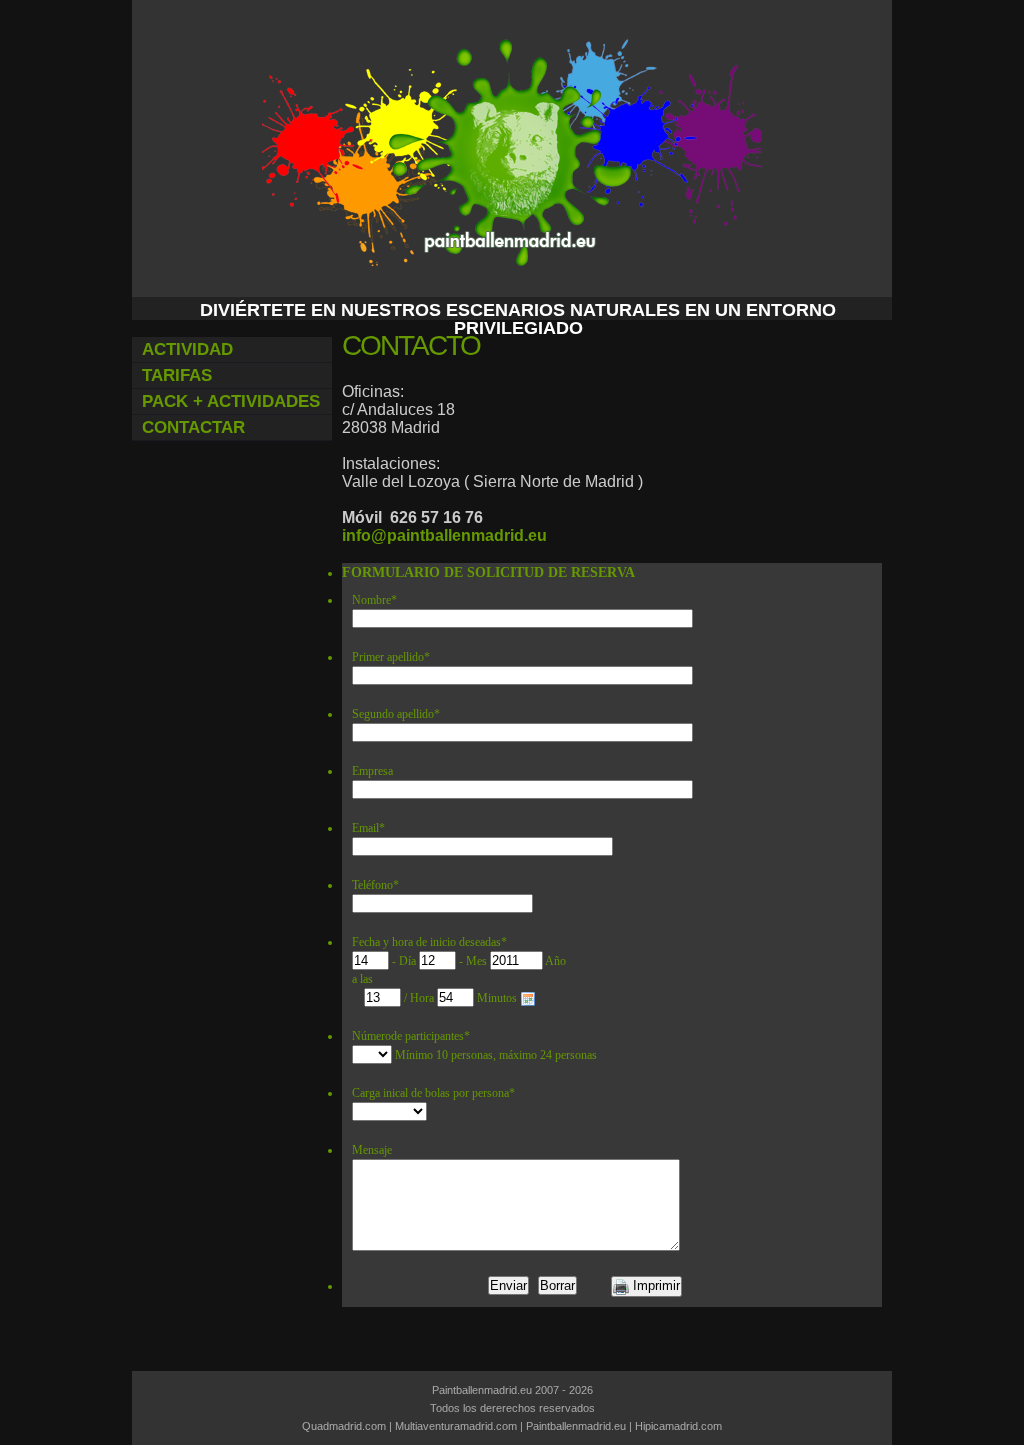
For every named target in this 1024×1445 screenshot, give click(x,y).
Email (368, 828)
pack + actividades (231, 401)
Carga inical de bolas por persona (433, 1093)
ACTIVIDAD (187, 349)
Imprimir (654, 1285)
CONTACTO (411, 345)
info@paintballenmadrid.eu (444, 535)
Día (409, 961)
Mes (478, 961)
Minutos (498, 998)
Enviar (508, 1285)
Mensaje (372, 1150)
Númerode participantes (411, 1036)
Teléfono (375, 885)
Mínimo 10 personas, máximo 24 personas (496, 1055)
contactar (193, 427)
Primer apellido (391, 657)
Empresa (372, 771)
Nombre (374, 600)
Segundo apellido (396, 714)
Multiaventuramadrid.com (456, 1426)
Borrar (557, 1285)
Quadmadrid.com (344, 1426)
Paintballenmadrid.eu (576, 1426)
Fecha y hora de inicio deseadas (429, 942)
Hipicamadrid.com (678, 1426)
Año (555, 961)
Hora (423, 998)
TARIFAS (177, 375)
